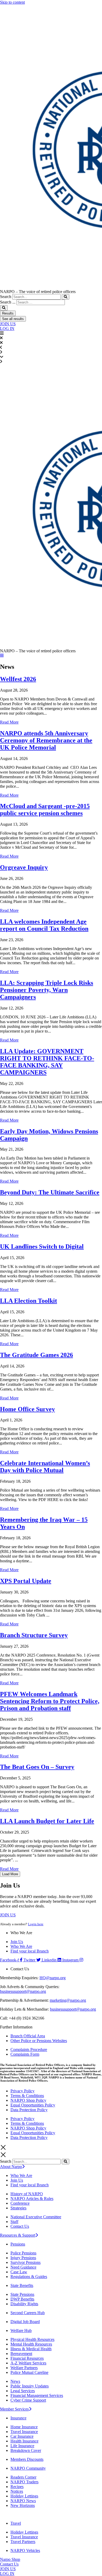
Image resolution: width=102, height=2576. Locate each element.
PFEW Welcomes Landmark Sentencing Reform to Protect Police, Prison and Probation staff (50, 1701)
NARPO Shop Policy (28, 2100)
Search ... (8, 302)
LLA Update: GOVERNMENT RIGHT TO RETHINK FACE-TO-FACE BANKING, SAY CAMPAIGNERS (47, 1062)
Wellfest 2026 (18, 679)
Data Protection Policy (29, 2110)
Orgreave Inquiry (24, 867)
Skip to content (12, 2)
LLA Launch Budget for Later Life (47, 1821)
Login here (36, 1924)
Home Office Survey (27, 1409)
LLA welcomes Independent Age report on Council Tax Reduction (44, 925)
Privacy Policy (22, 2091)
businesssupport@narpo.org (23, 1991)
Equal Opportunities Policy (33, 2105)
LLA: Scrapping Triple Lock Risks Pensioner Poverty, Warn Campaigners (47, 990)
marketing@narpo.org (68, 2000)
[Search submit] (4, 308)
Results (8, 313)
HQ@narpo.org (53, 1978)
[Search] (66, 297)
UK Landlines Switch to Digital (42, 1246)
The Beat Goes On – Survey (37, 1767)
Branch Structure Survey (34, 1635)
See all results (13, 319)
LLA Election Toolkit (29, 1301)
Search (6, 297)
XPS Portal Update (26, 1581)
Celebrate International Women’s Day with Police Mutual (45, 1467)
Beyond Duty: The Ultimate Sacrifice (50, 1192)
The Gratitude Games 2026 (36, 1355)
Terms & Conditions (27, 2096)
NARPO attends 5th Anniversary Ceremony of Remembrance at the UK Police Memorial (46, 740)
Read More (9, 722)
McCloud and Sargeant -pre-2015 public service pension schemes (45, 810)
